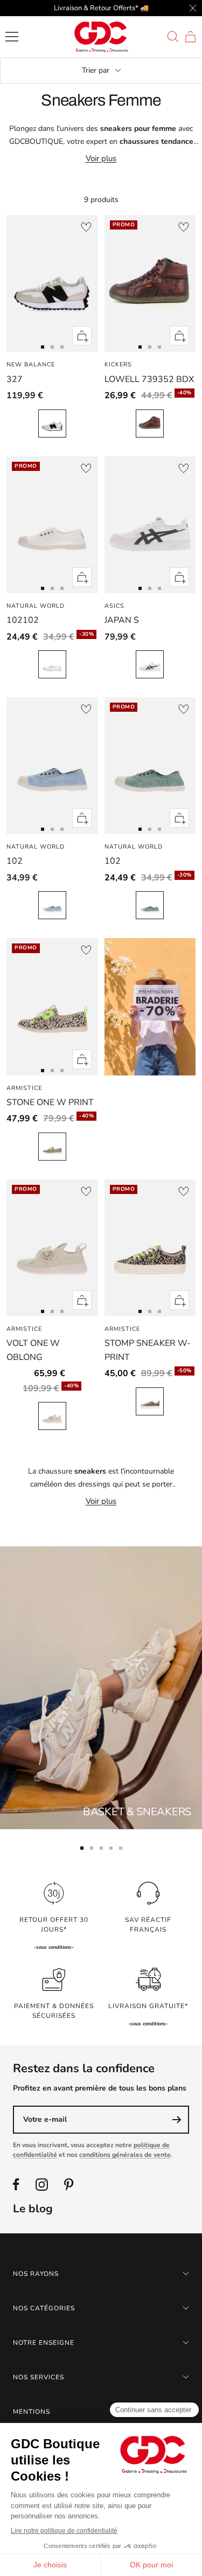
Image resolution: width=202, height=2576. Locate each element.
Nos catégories (44, 2308)
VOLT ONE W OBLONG (33, 1350)
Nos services (39, 2377)
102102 (23, 620)
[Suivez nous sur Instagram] (42, 2185)
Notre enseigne (44, 2343)
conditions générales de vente (125, 2155)
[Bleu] (52, 905)
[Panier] (190, 37)
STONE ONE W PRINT (50, 1102)
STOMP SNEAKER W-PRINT (148, 1350)
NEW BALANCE (31, 364)
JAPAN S (122, 620)
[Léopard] (52, 1147)
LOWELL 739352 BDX (149, 379)
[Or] (52, 1416)
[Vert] (150, 905)
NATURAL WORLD (36, 606)
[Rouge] (150, 423)
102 (15, 861)
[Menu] (12, 37)
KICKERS (118, 364)
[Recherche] (173, 37)
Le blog (33, 2209)
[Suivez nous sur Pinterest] (69, 2185)
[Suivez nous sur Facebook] (16, 2185)
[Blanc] (52, 423)
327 (15, 379)
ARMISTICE (24, 1088)
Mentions (32, 2412)
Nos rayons (36, 2274)
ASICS (114, 606)
